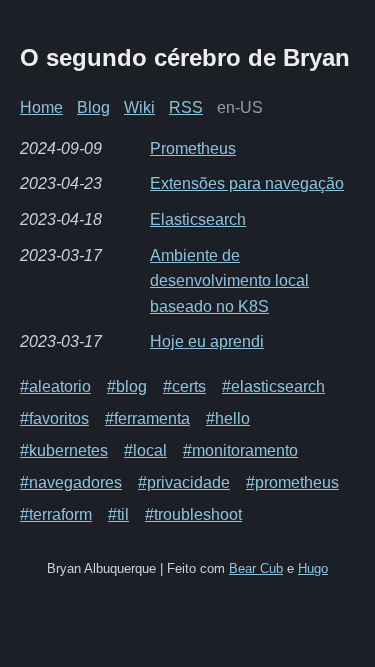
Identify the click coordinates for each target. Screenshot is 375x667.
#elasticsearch (273, 386)
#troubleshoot (193, 514)
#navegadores (71, 482)
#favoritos (54, 418)
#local (145, 450)
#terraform (56, 514)
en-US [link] (240, 107)
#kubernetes (64, 450)
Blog (93, 107)
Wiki (139, 107)
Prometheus (193, 148)
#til (118, 514)
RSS (186, 107)
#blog (127, 386)
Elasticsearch (198, 219)
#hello (228, 418)
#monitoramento (240, 450)
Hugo (313, 568)
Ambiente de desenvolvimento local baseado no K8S (229, 281)
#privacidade (184, 482)
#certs (184, 386)
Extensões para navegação (247, 183)
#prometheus (292, 482)
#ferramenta (147, 418)
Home (41, 107)
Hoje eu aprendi (207, 341)
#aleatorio (55, 386)
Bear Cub (256, 568)
